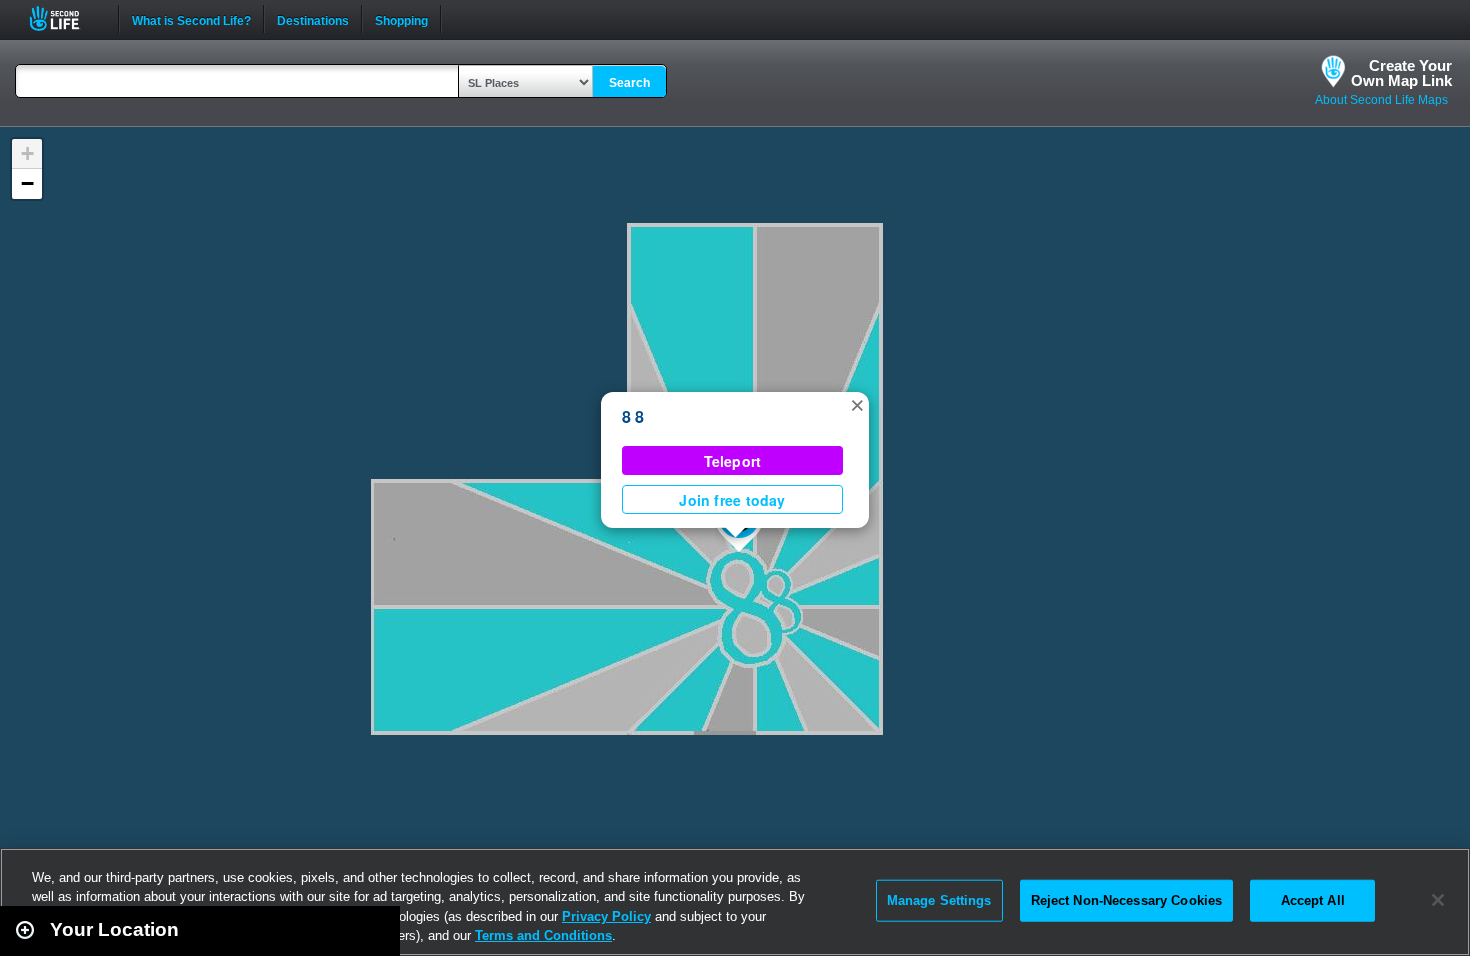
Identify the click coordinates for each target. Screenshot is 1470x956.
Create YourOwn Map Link (1401, 73)
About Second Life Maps (1381, 100)
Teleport (733, 461)
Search (629, 83)
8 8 (633, 416)
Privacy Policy (606, 916)
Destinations (313, 19)
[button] (857, 404)
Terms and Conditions (543, 935)
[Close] (1438, 900)
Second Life (65, 18)
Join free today (732, 500)
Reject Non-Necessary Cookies (1127, 900)
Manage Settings (939, 900)
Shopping (401, 19)
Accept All (1313, 900)
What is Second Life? (191, 19)
